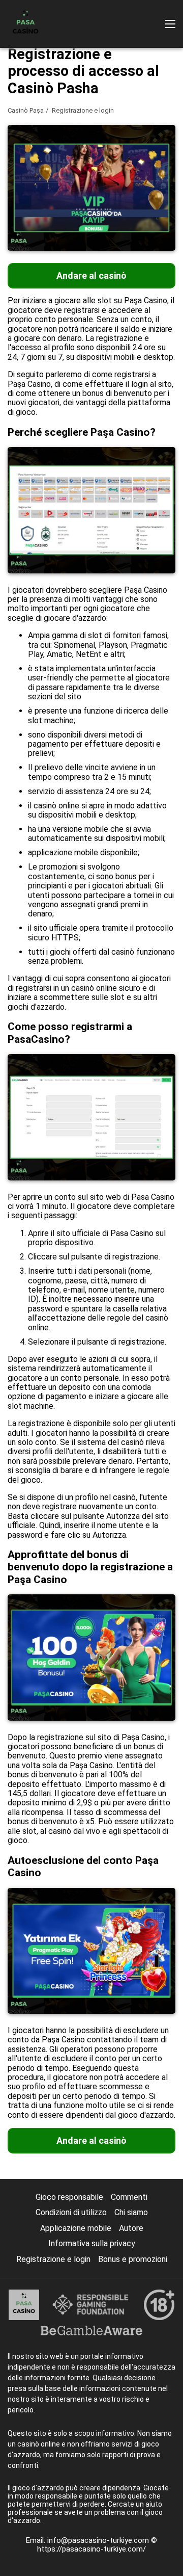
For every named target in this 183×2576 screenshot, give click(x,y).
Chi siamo (131, 2212)
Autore (131, 2228)
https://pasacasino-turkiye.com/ (91, 2549)
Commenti (129, 2197)
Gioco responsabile (69, 2197)
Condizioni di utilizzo (71, 2212)
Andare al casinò (91, 275)
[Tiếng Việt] (124, 149)
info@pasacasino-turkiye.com (99, 2540)
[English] (71, 149)
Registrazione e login (53, 2259)
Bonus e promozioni (133, 2259)
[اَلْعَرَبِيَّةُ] (150, 149)
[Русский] (97, 149)
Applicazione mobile (76, 2228)
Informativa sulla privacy (92, 2243)
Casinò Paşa (26, 110)
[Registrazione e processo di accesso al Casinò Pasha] (25, 24)
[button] (170, 24)
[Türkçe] (18, 149)
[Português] (44, 149)
